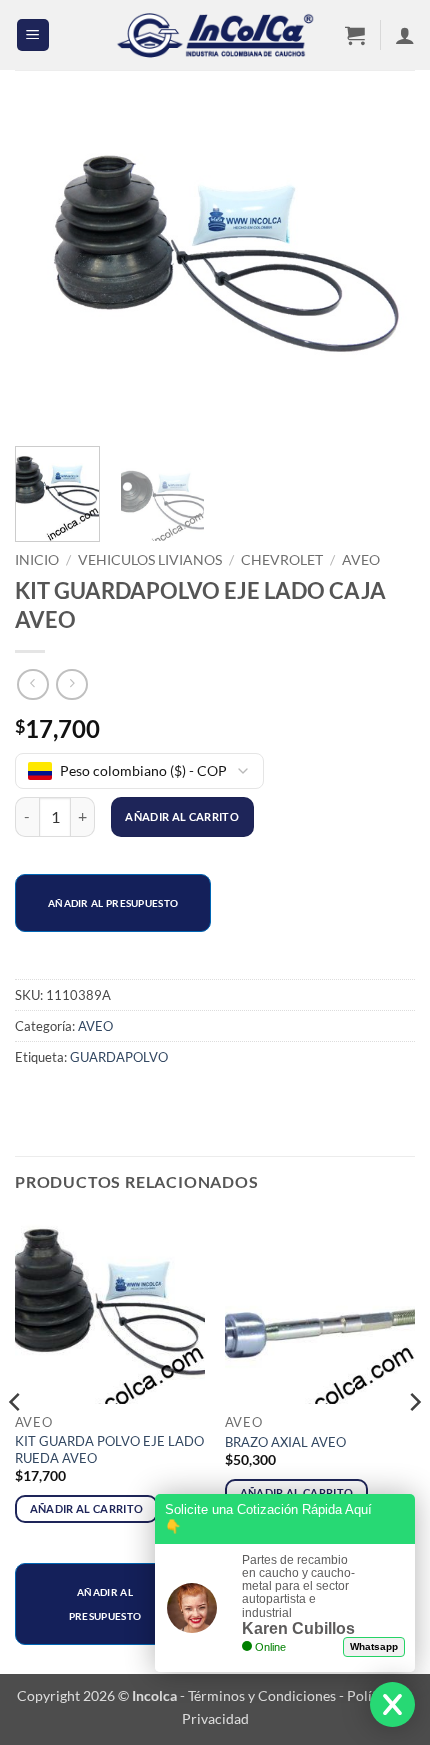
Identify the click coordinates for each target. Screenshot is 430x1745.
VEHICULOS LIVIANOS (150, 560)
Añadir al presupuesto (113, 903)
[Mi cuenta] (405, 35)
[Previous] (48, 270)
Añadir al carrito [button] (87, 1508)
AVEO (361, 560)
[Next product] (32, 684)
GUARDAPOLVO (119, 1057)
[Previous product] (71, 684)
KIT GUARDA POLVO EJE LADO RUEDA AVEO (109, 1449)
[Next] (382, 270)
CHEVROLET (282, 560)
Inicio (37, 560)
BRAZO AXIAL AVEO (285, 1442)
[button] (33, 35)
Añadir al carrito (182, 816)
